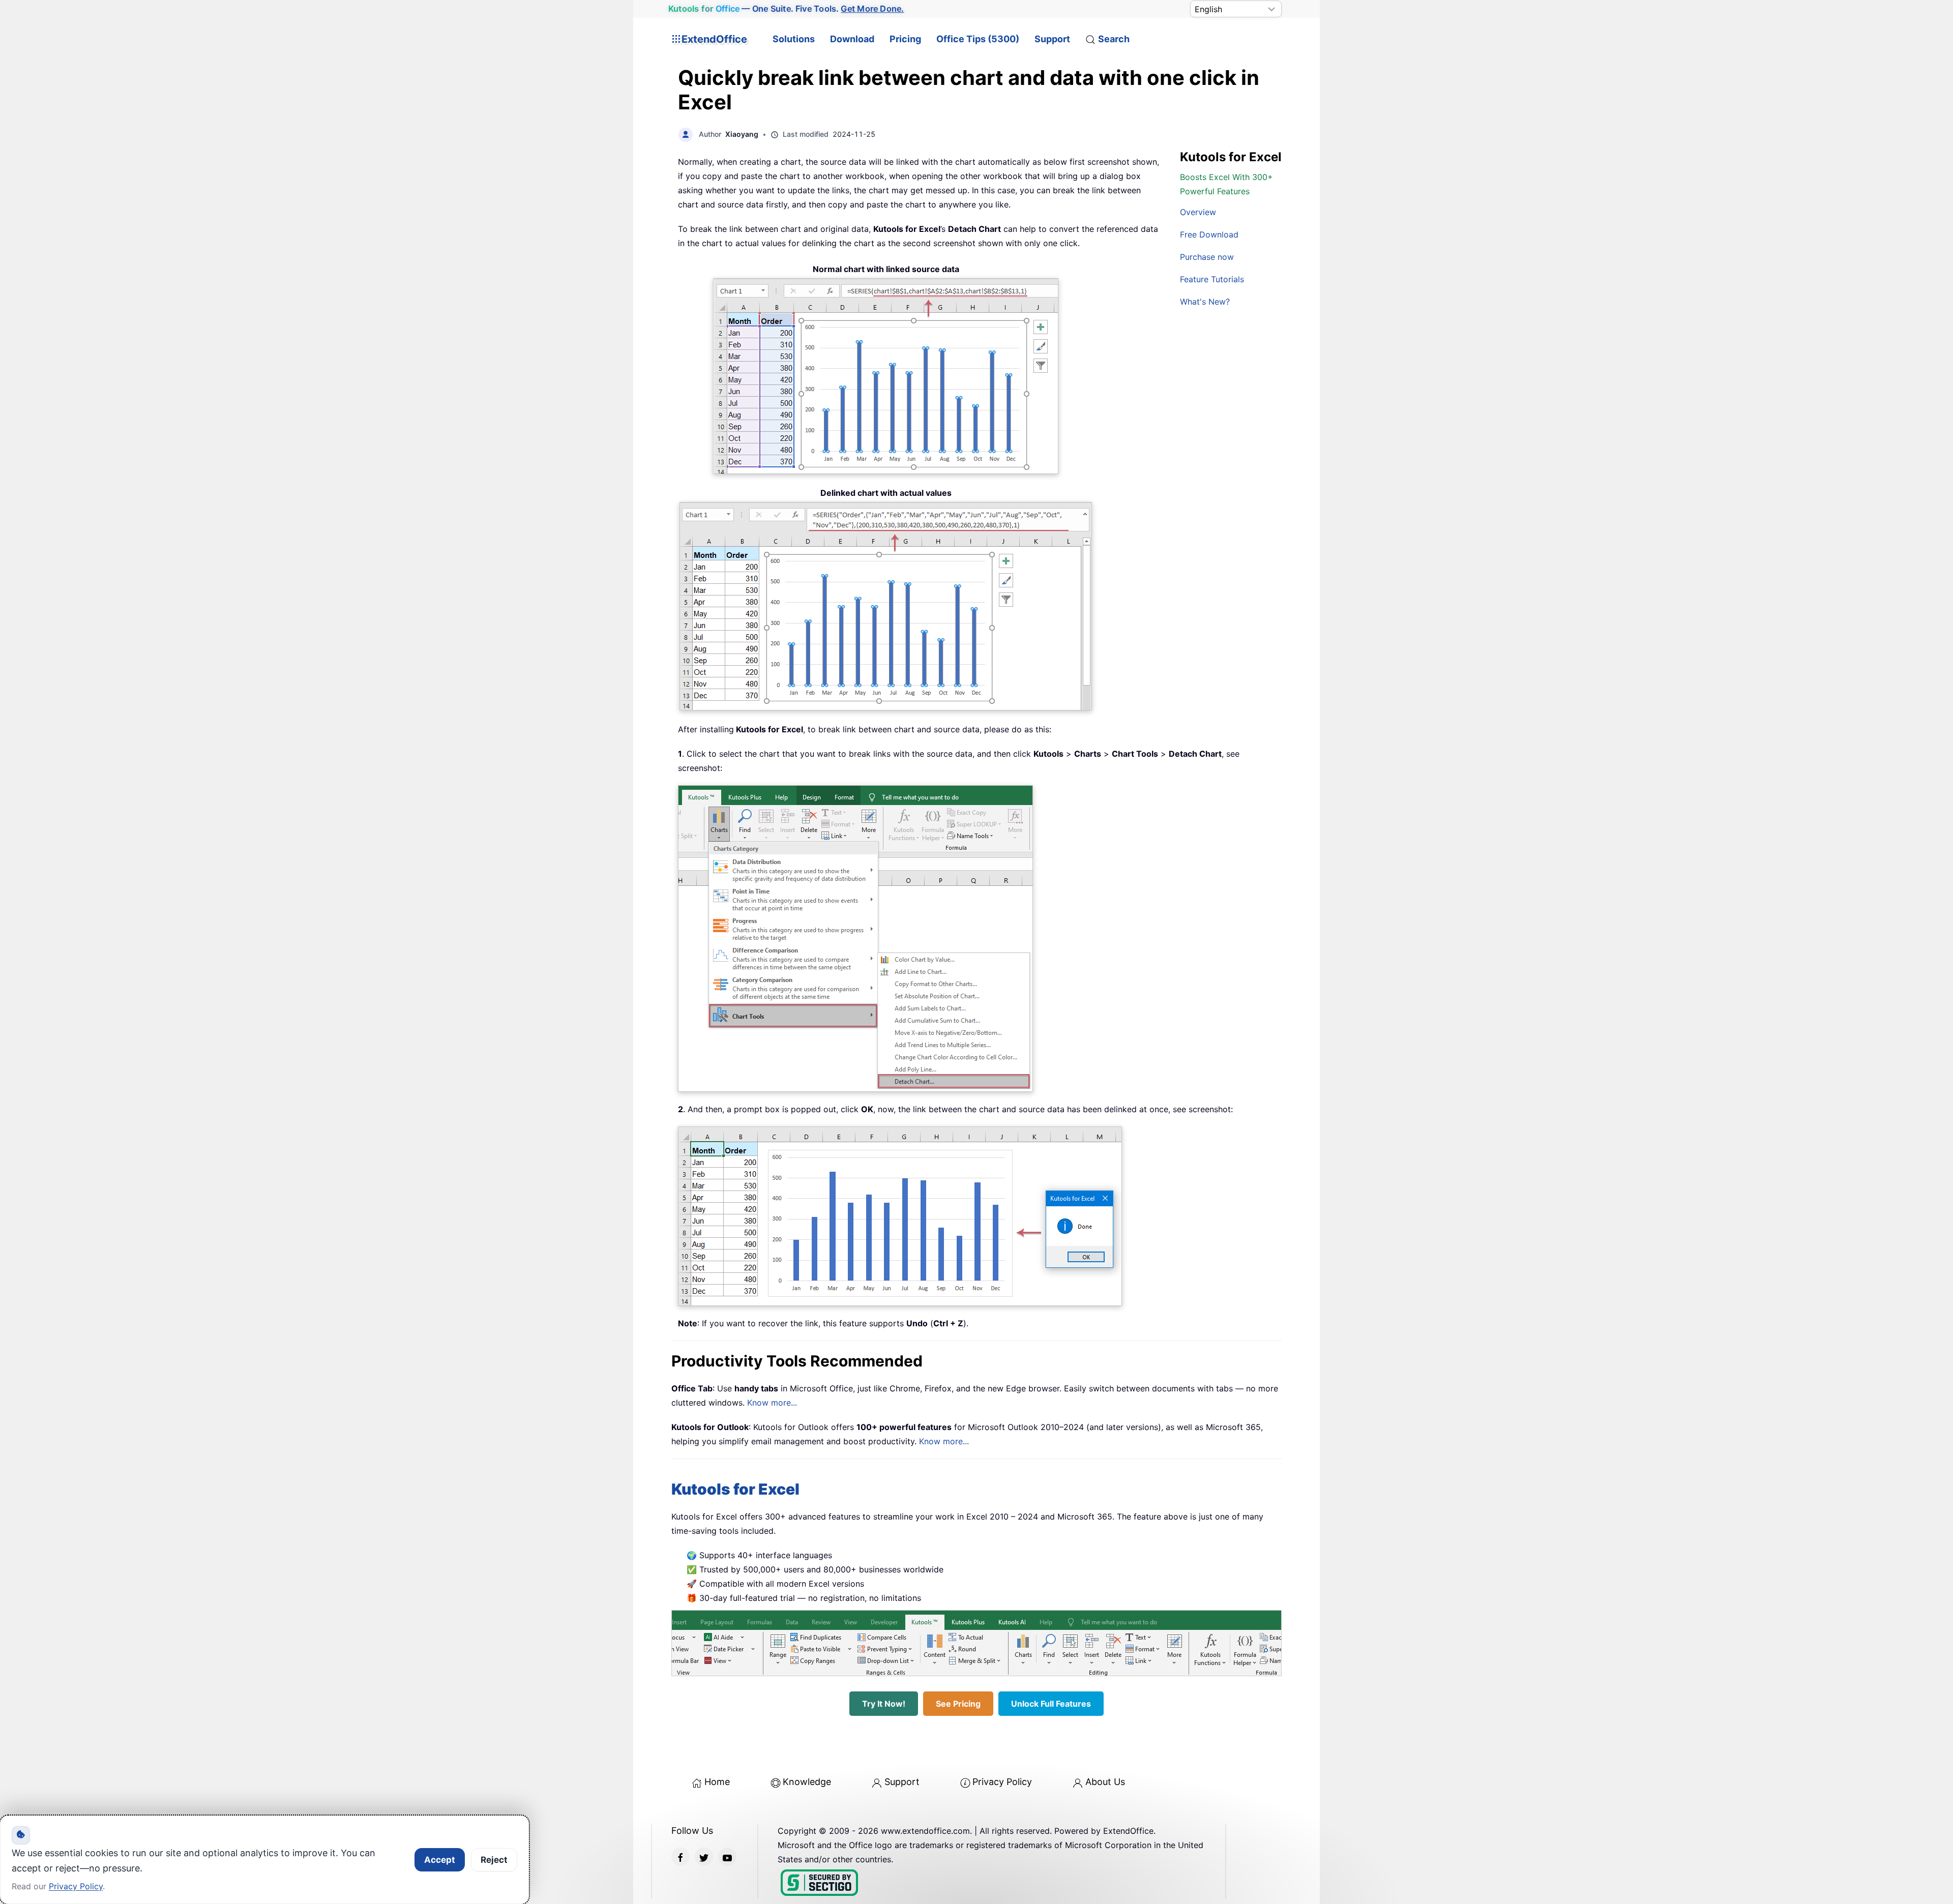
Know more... (772, 1403)
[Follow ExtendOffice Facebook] (680, 1857)
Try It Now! (884, 1704)
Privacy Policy (1002, 1782)
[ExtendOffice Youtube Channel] (727, 1857)
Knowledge (807, 1782)
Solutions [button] (794, 39)
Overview (1198, 212)
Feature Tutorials (1212, 279)
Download (852, 39)
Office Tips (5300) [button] (978, 39)
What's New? (1205, 302)
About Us (1105, 1782)
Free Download (1209, 234)
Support (1052, 39)
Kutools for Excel (735, 1489)
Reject (494, 1860)
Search (1114, 39)
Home (717, 1782)
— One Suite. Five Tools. (786, 9)
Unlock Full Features (1051, 1704)
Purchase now (1207, 257)
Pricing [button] (905, 39)
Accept (440, 1860)
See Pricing (958, 1704)
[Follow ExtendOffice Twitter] (704, 1857)
